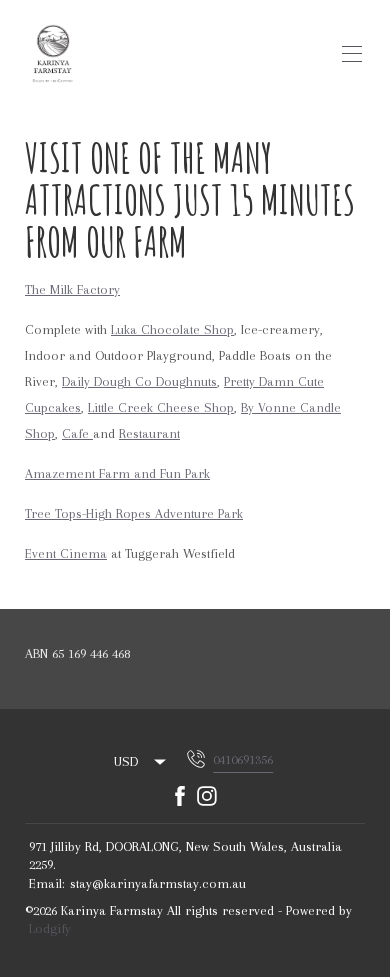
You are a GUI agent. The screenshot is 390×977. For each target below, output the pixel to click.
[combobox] (141, 762)
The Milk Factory (72, 289)
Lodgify (50, 928)
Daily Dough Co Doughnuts (139, 381)
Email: (47, 883)
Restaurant (149, 433)
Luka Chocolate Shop (172, 329)
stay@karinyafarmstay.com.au (158, 883)
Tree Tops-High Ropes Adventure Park (134, 513)
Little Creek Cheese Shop (161, 407)
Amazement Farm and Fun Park (117, 473)
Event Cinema (66, 553)
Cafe (77, 433)
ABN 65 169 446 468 (77, 653)
